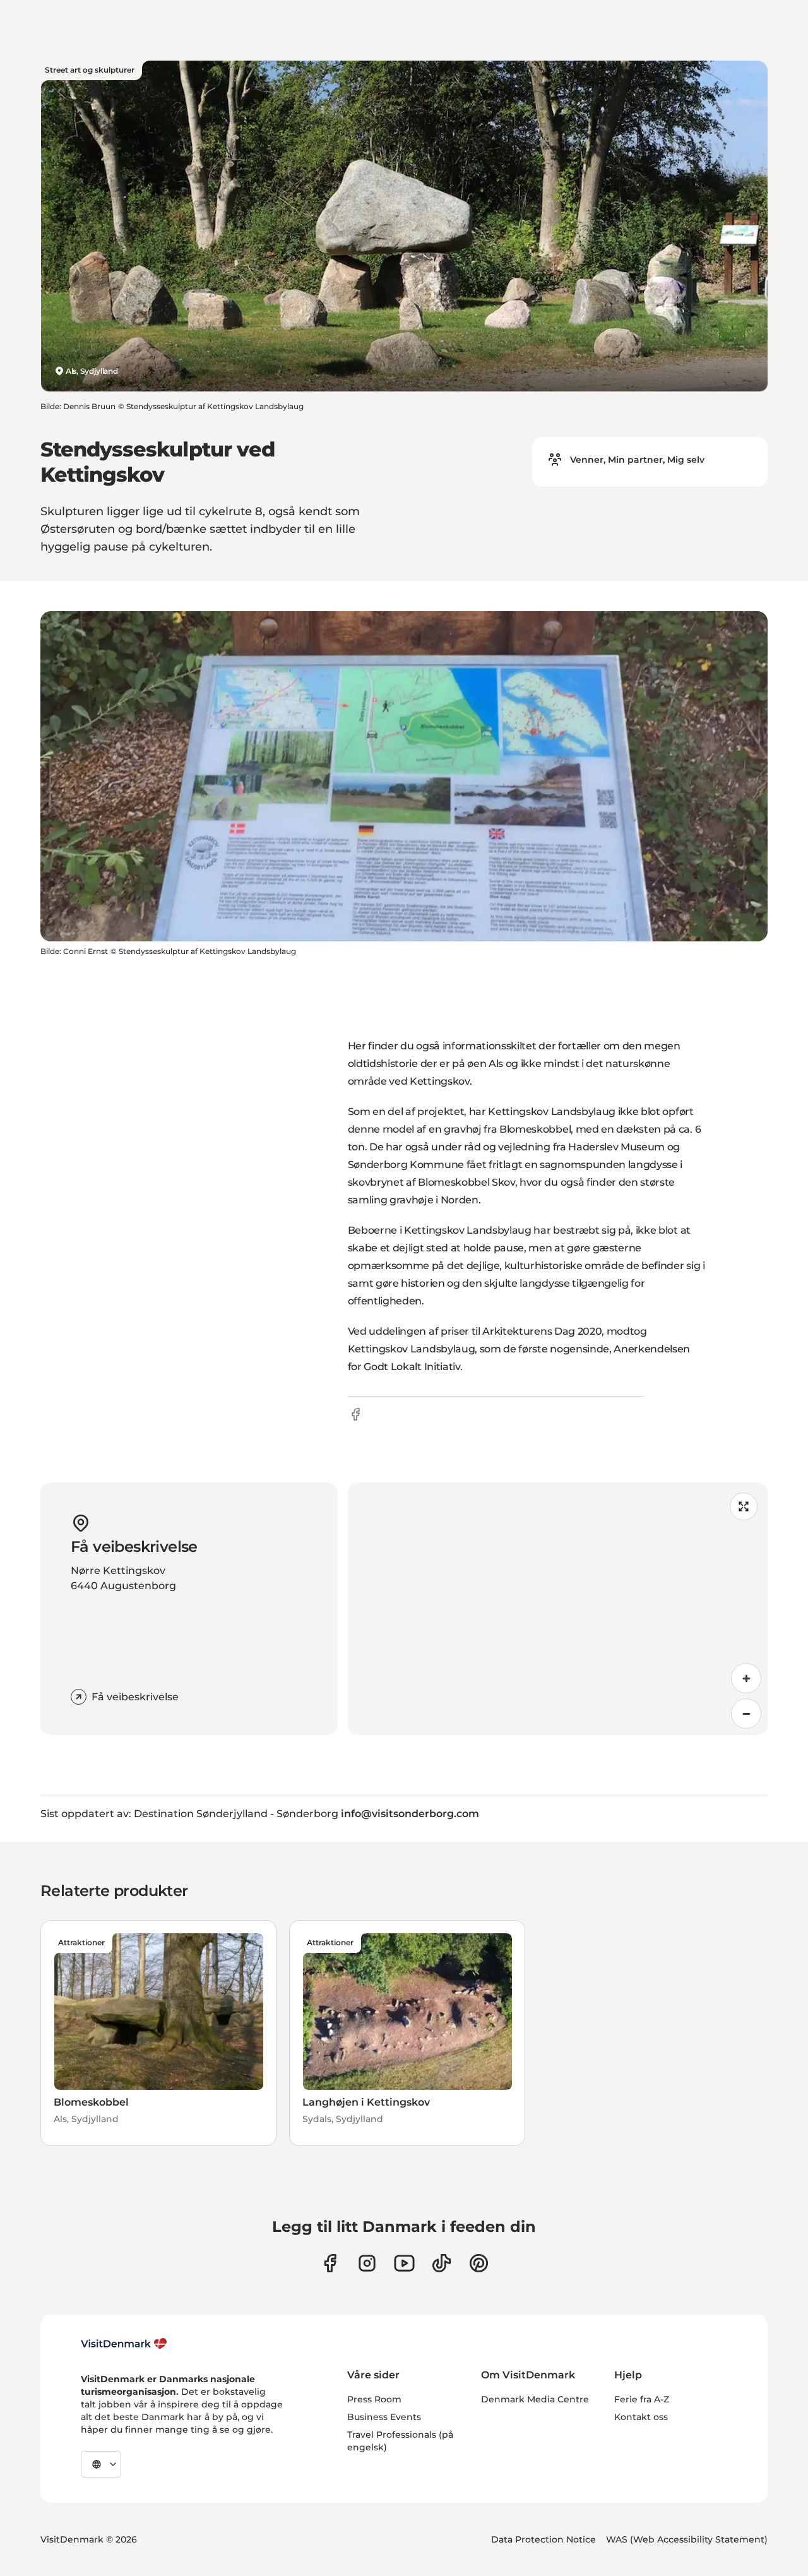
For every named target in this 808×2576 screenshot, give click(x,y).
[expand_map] (744, 1506)
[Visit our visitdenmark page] (404, 2263)
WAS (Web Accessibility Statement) (687, 2539)
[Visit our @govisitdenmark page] (442, 2263)
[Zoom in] (746, 1678)
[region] (558, 1609)
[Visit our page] (367, 2263)
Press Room (374, 2399)
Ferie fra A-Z (642, 2399)
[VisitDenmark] (124, 2344)
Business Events (384, 2417)
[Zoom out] (746, 1714)
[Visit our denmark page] (330, 2263)
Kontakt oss (641, 2417)
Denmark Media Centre (535, 2399)
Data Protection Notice (544, 2539)
